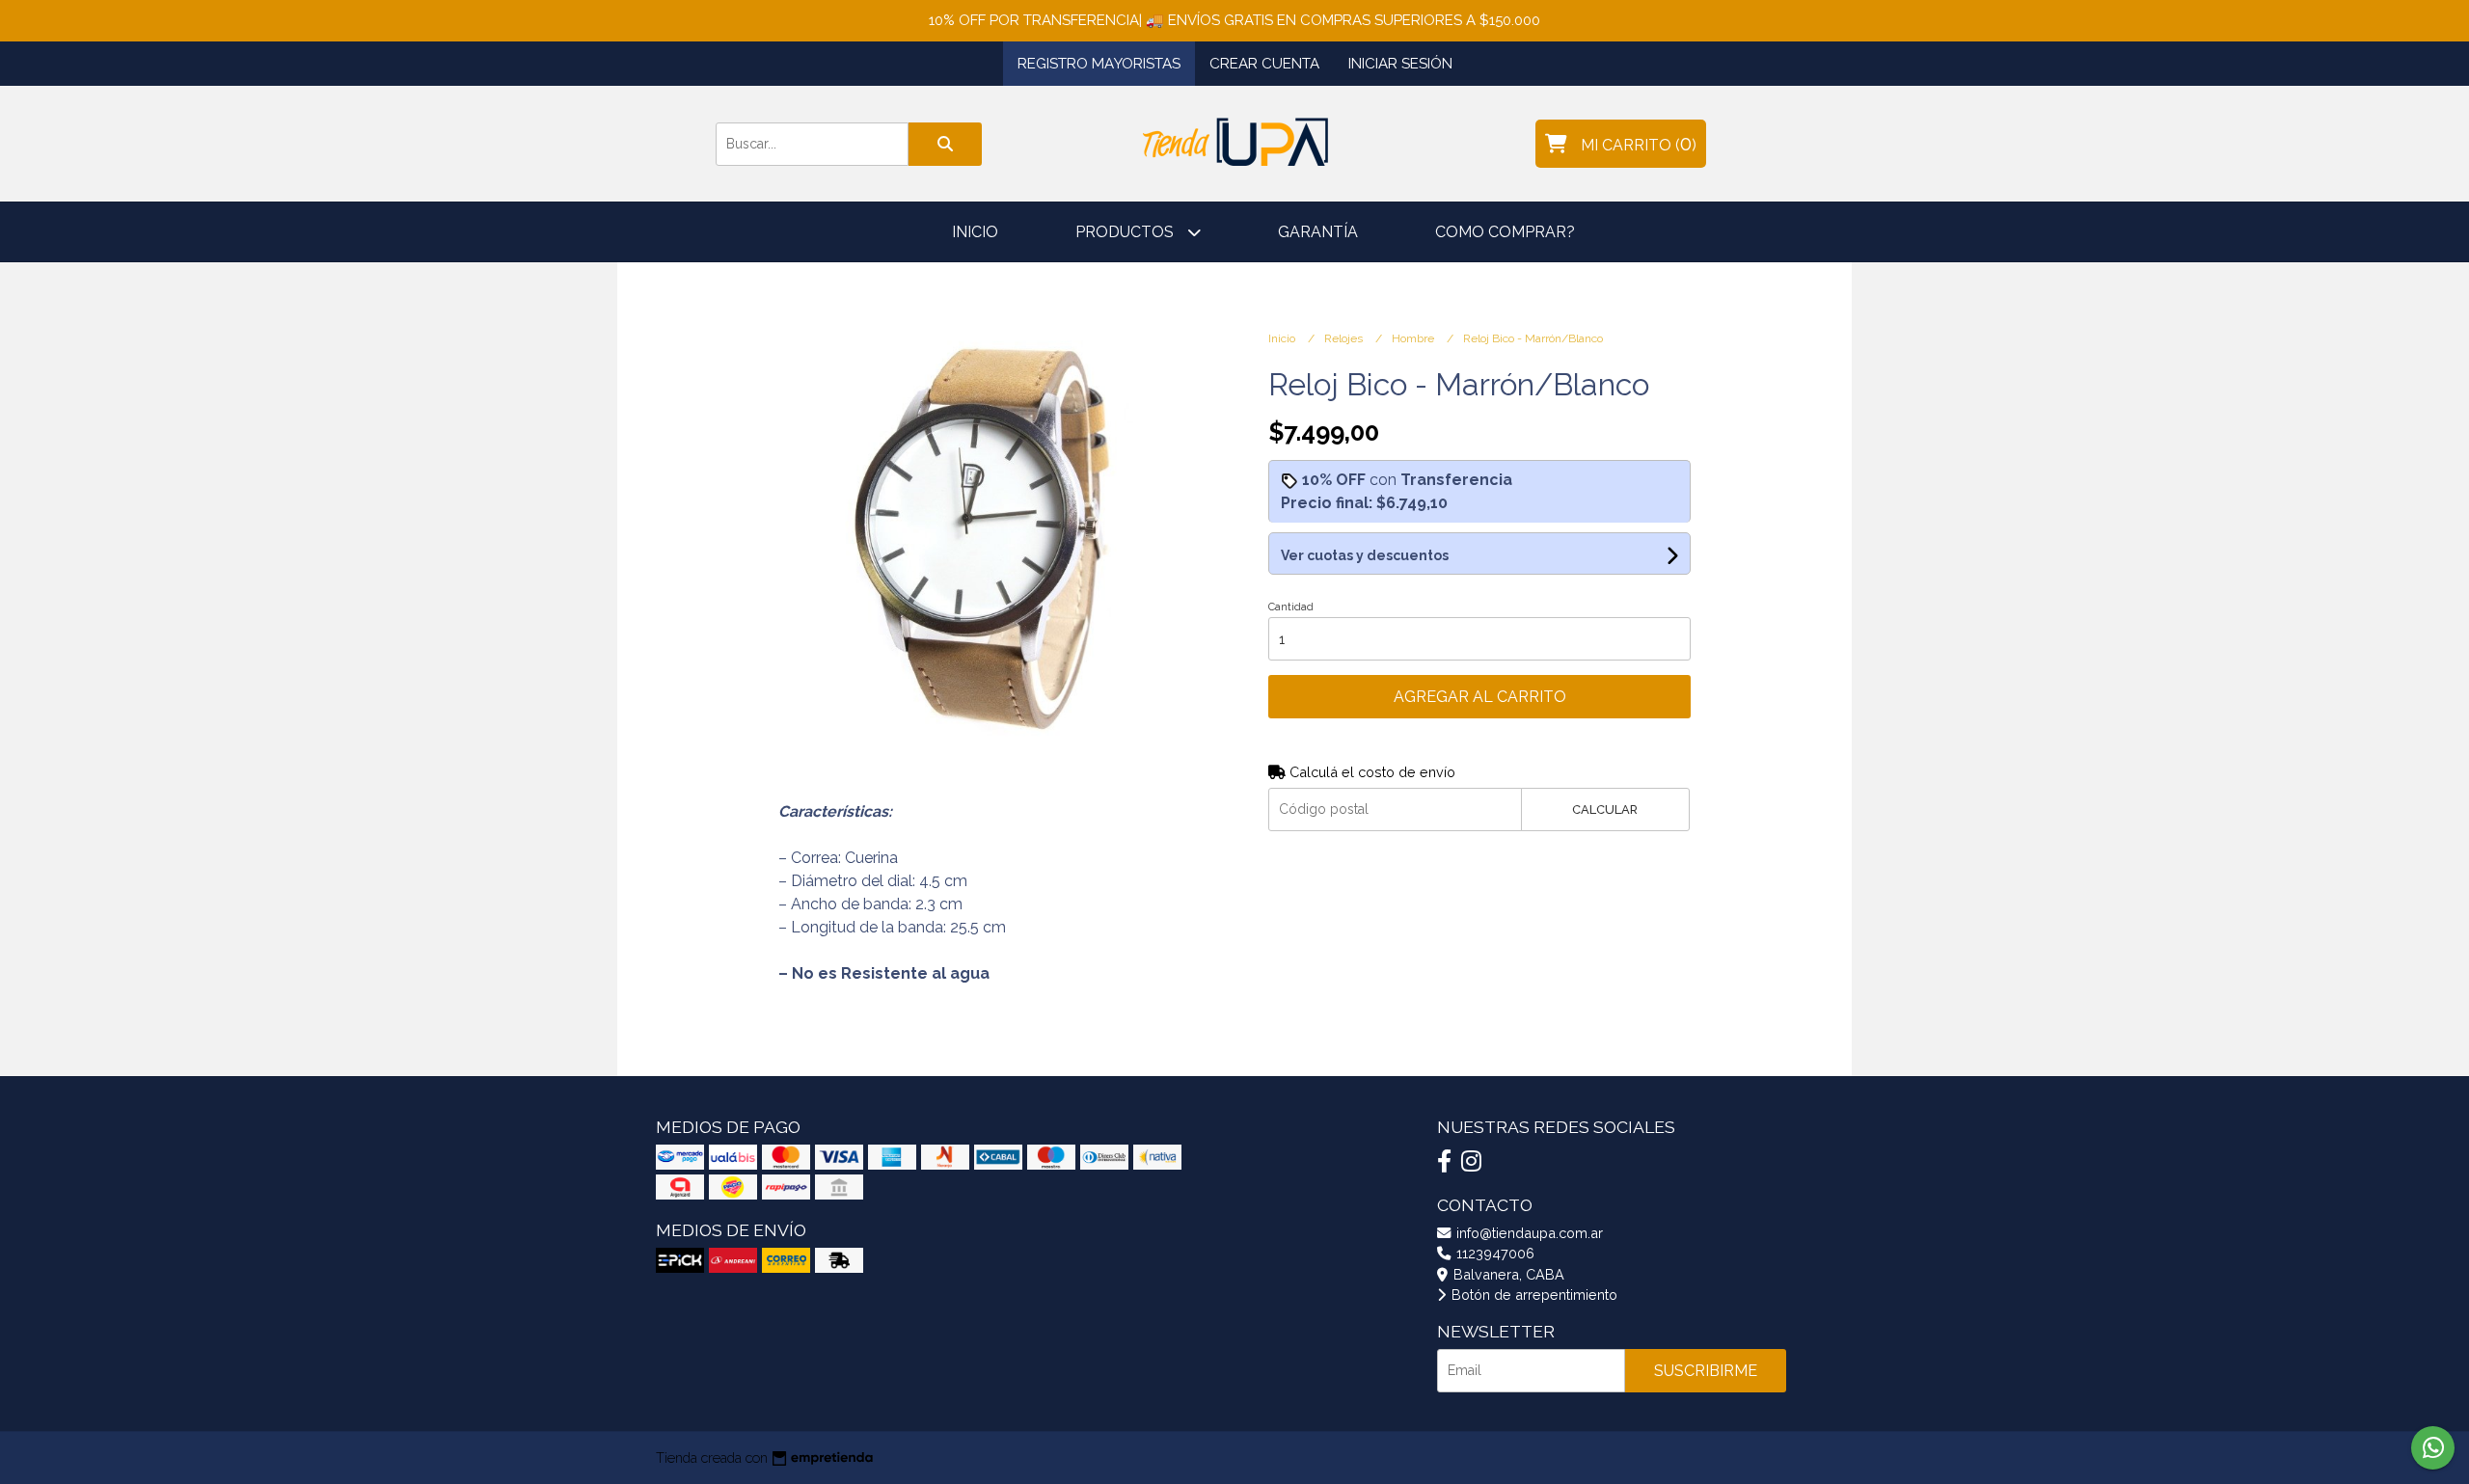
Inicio (975, 232)
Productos (1126, 232)
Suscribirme (1706, 1371)
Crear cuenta (1264, 64)
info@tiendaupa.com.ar (1528, 1233)
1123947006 (1493, 1253)
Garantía (1318, 232)
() (1639, 144)
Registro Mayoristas (1099, 64)
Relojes (1345, 338)
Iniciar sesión (1400, 64)
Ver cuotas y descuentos (1365, 555)
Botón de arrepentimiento (1533, 1295)
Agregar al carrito (1480, 697)
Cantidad (1291, 607)
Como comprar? (1505, 232)
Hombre (1414, 338)
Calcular (1605, 809)
